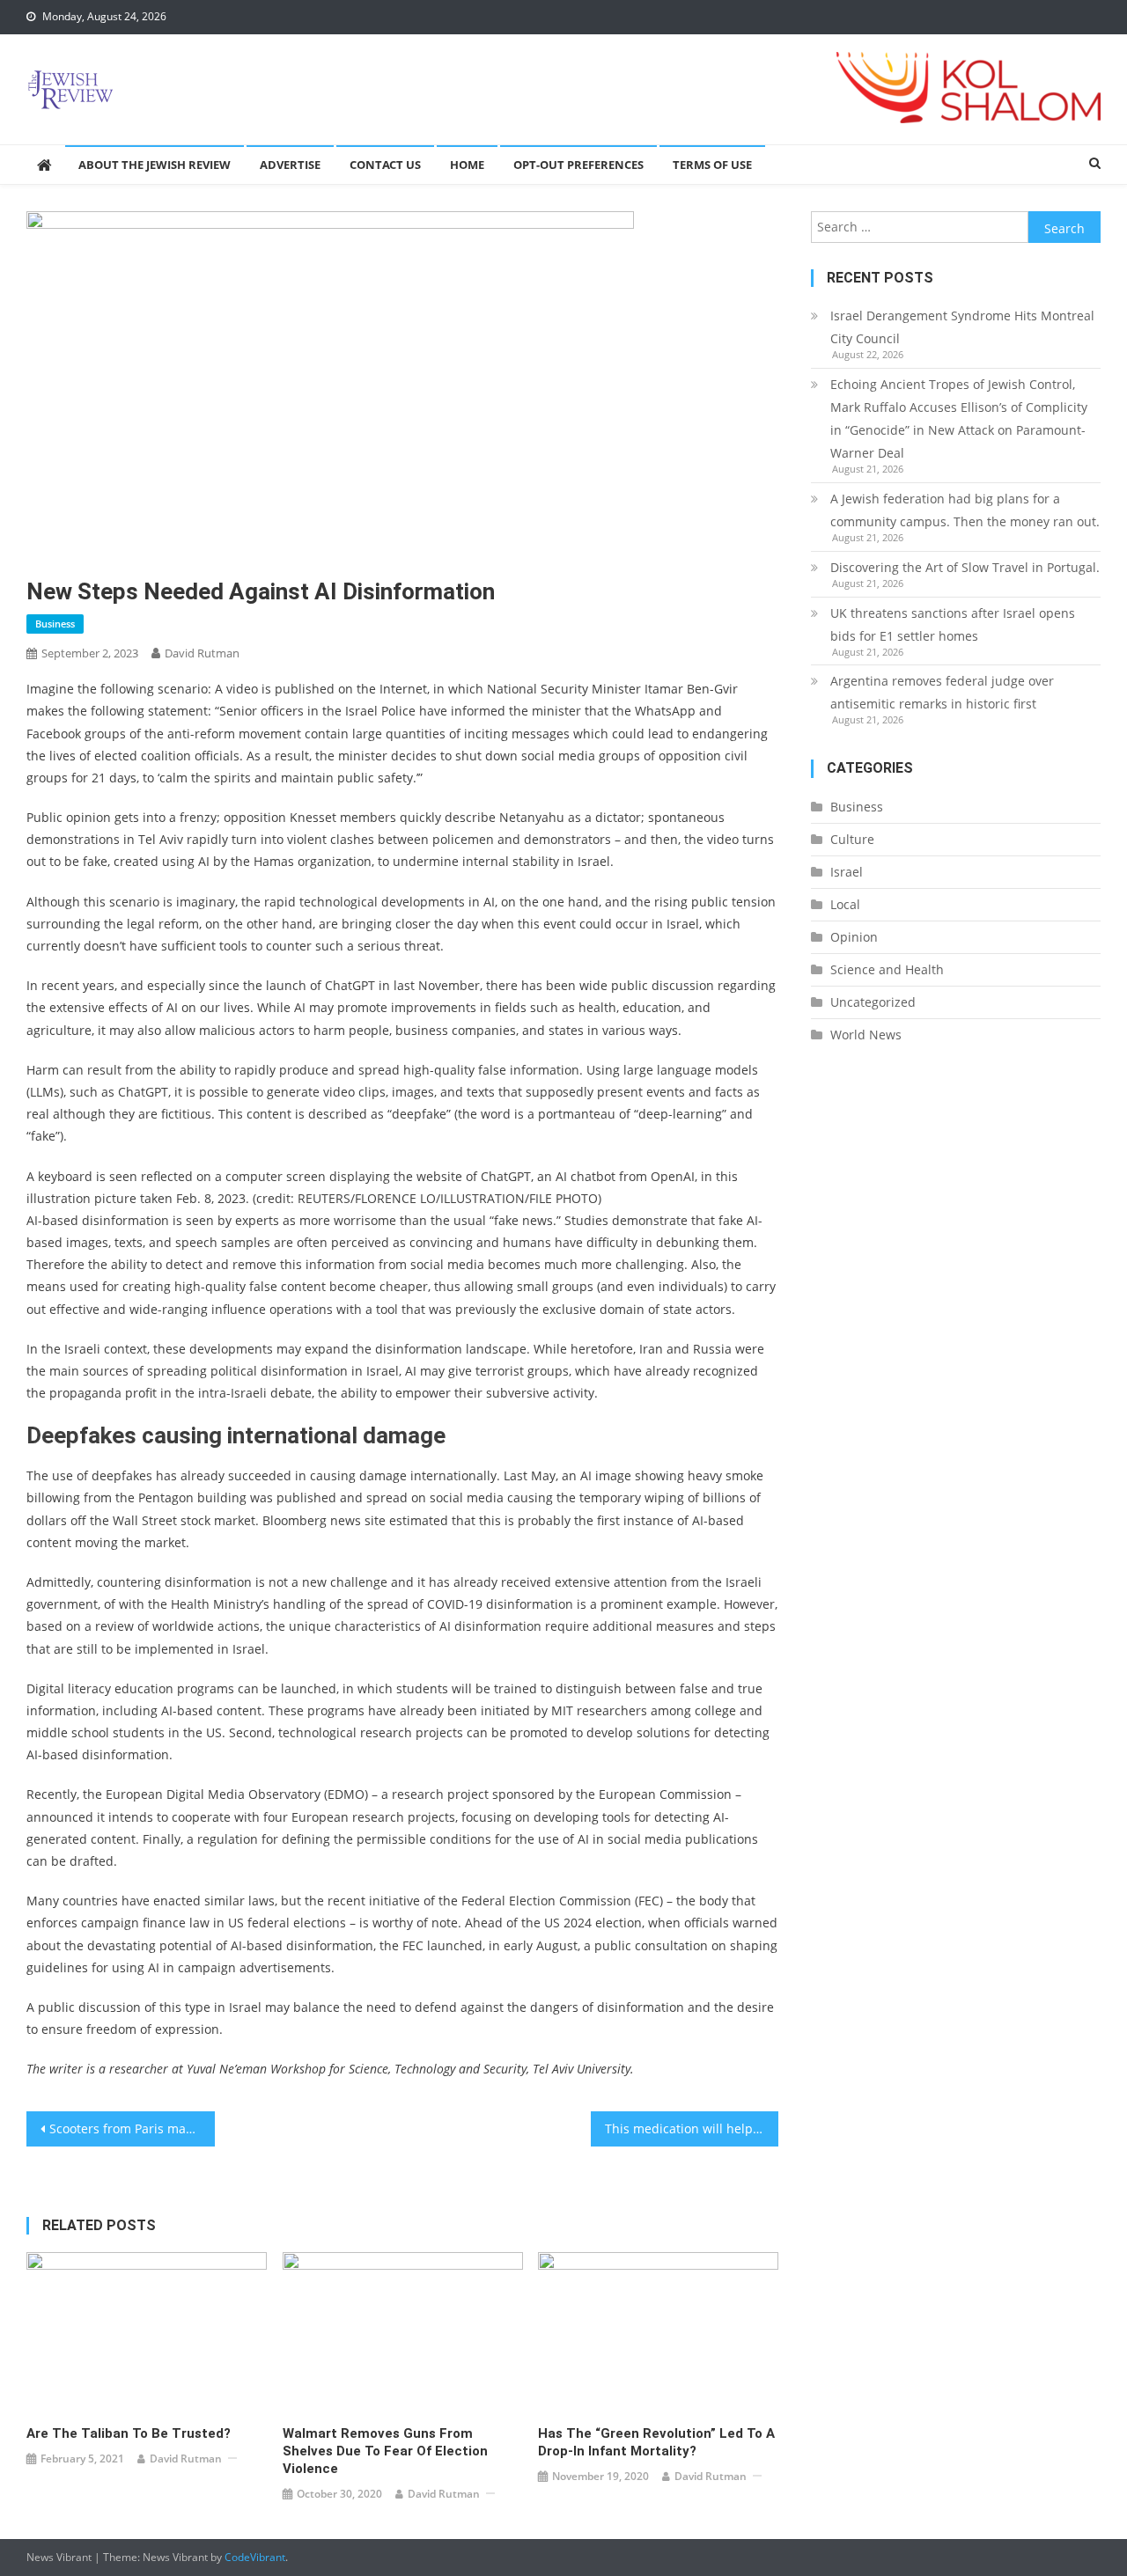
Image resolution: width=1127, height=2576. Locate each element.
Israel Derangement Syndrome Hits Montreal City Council (962, 327)
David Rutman (202, 653)
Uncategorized (873, 1002)
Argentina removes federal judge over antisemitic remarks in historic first (942, 692)
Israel (847, 872)
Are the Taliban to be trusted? (129, 2433)
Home (467, 165)
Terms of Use (712, 165)
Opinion (854, 937)
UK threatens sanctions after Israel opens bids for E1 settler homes (953, 624)
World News (866, 1035)
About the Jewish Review (155, 165)
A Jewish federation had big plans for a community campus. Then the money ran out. (965, 510)
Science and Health (887, 969)
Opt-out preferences (578, 165)
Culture (852, 839)
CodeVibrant (255, 2557)
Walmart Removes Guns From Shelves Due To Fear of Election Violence (385, 2451)
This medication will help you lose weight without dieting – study (692, 2128)
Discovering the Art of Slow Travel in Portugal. (965, 567)
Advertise (290, 165)
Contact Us (385, 165)
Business (55, 624)
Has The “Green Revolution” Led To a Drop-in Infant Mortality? (656, 2442)
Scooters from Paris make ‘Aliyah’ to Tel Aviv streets (132, 2128)
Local (845, 904)
